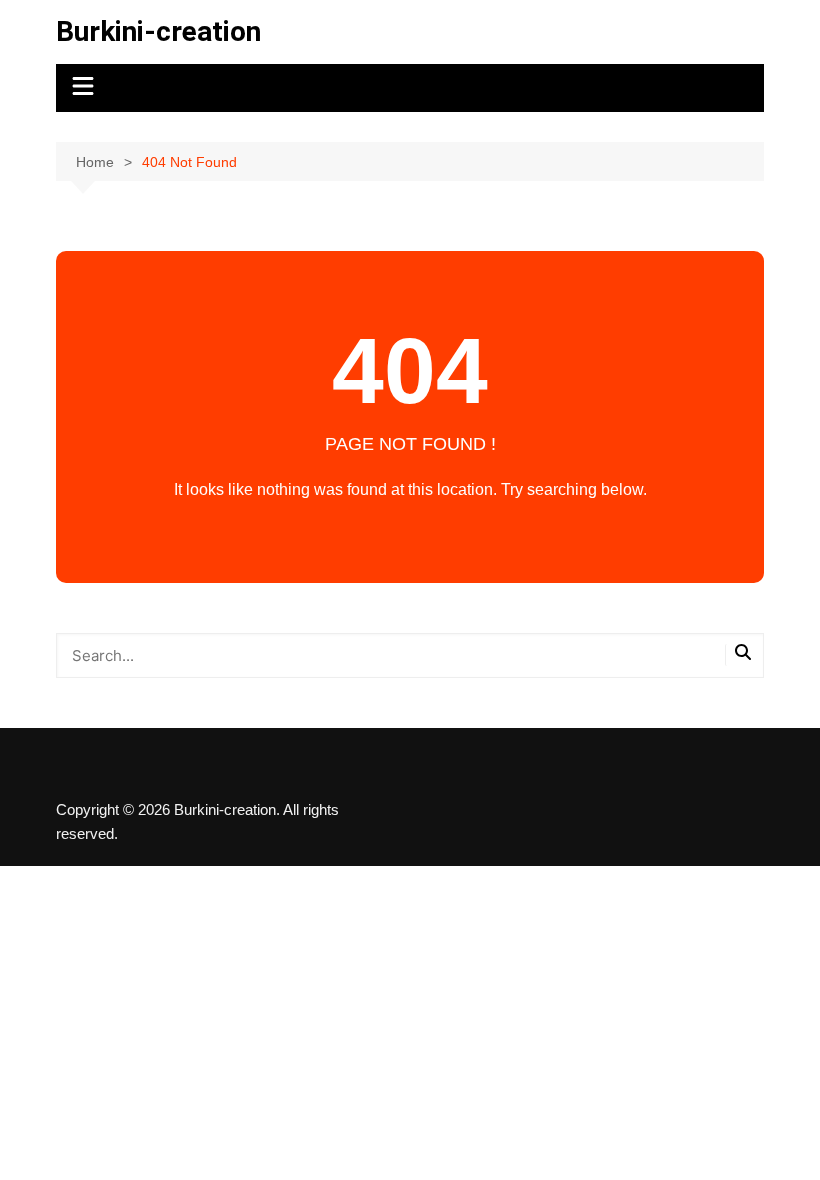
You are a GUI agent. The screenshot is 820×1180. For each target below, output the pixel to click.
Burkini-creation (158, 31)
